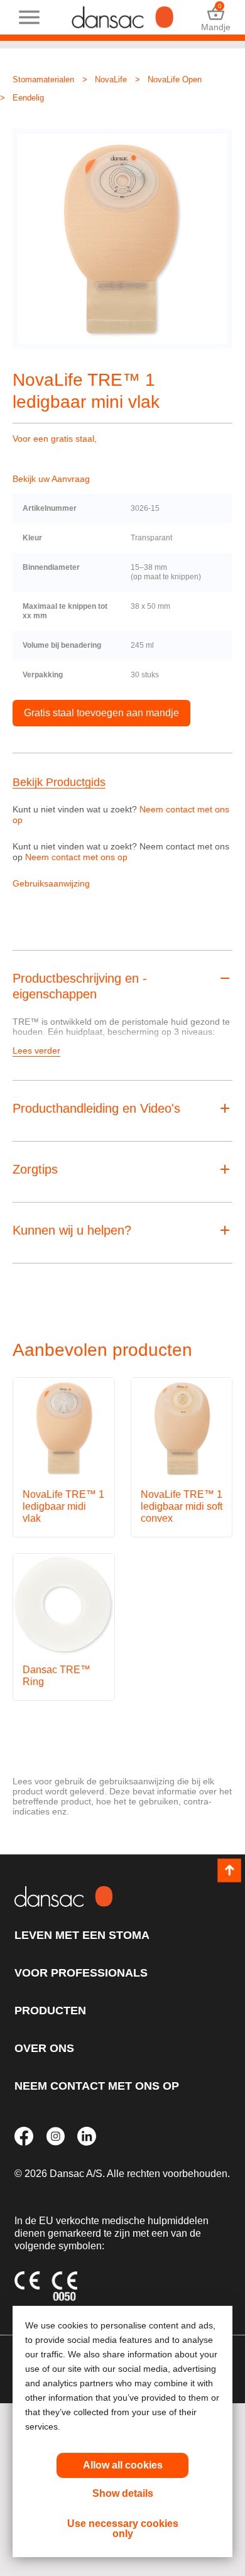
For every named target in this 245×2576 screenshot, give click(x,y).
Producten (50, 2011)
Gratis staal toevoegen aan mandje (101, 713)
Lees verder (36, 1051)
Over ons (44, 2048)
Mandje (216, 17)
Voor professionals (81, 1973)
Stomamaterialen (43, 79)
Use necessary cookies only (123, 2529)
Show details (123, 2493)
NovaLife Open (175, 79)
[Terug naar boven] (229, 1870)
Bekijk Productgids (59, 783)
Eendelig (28, 98)
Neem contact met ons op (76, 857)
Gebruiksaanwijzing (51, 883)
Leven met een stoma (82, 1935)
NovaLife (111, 79)
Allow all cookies (123, 2465)
